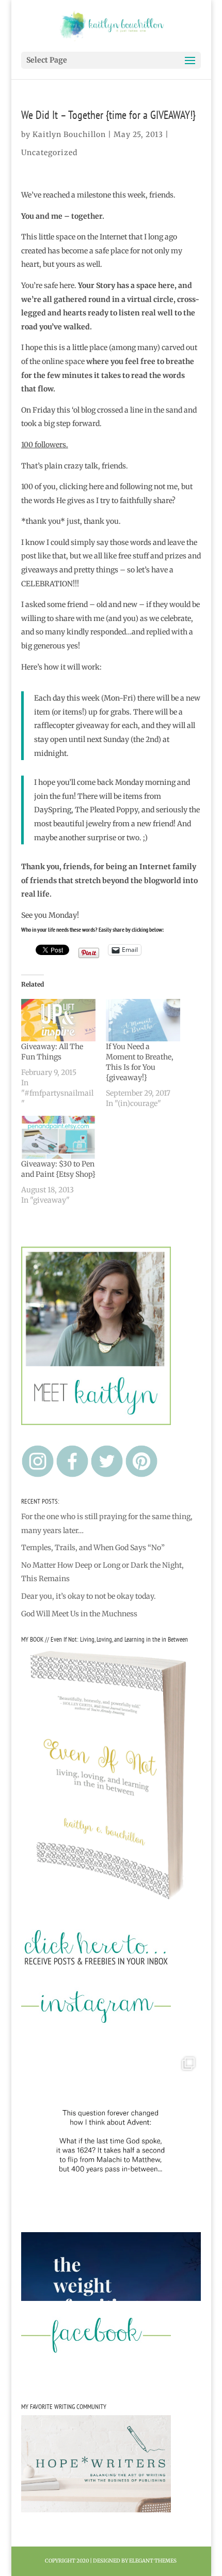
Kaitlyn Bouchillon (69, 134)
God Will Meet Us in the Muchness (79, 1614)
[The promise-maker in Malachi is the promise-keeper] (111, 2141)
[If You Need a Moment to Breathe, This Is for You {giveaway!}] (143, 1020)
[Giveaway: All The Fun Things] (58, 1020)
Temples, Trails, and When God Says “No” (93, 1548)
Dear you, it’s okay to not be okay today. (89, 1596)
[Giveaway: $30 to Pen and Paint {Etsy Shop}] (58, 1137)
